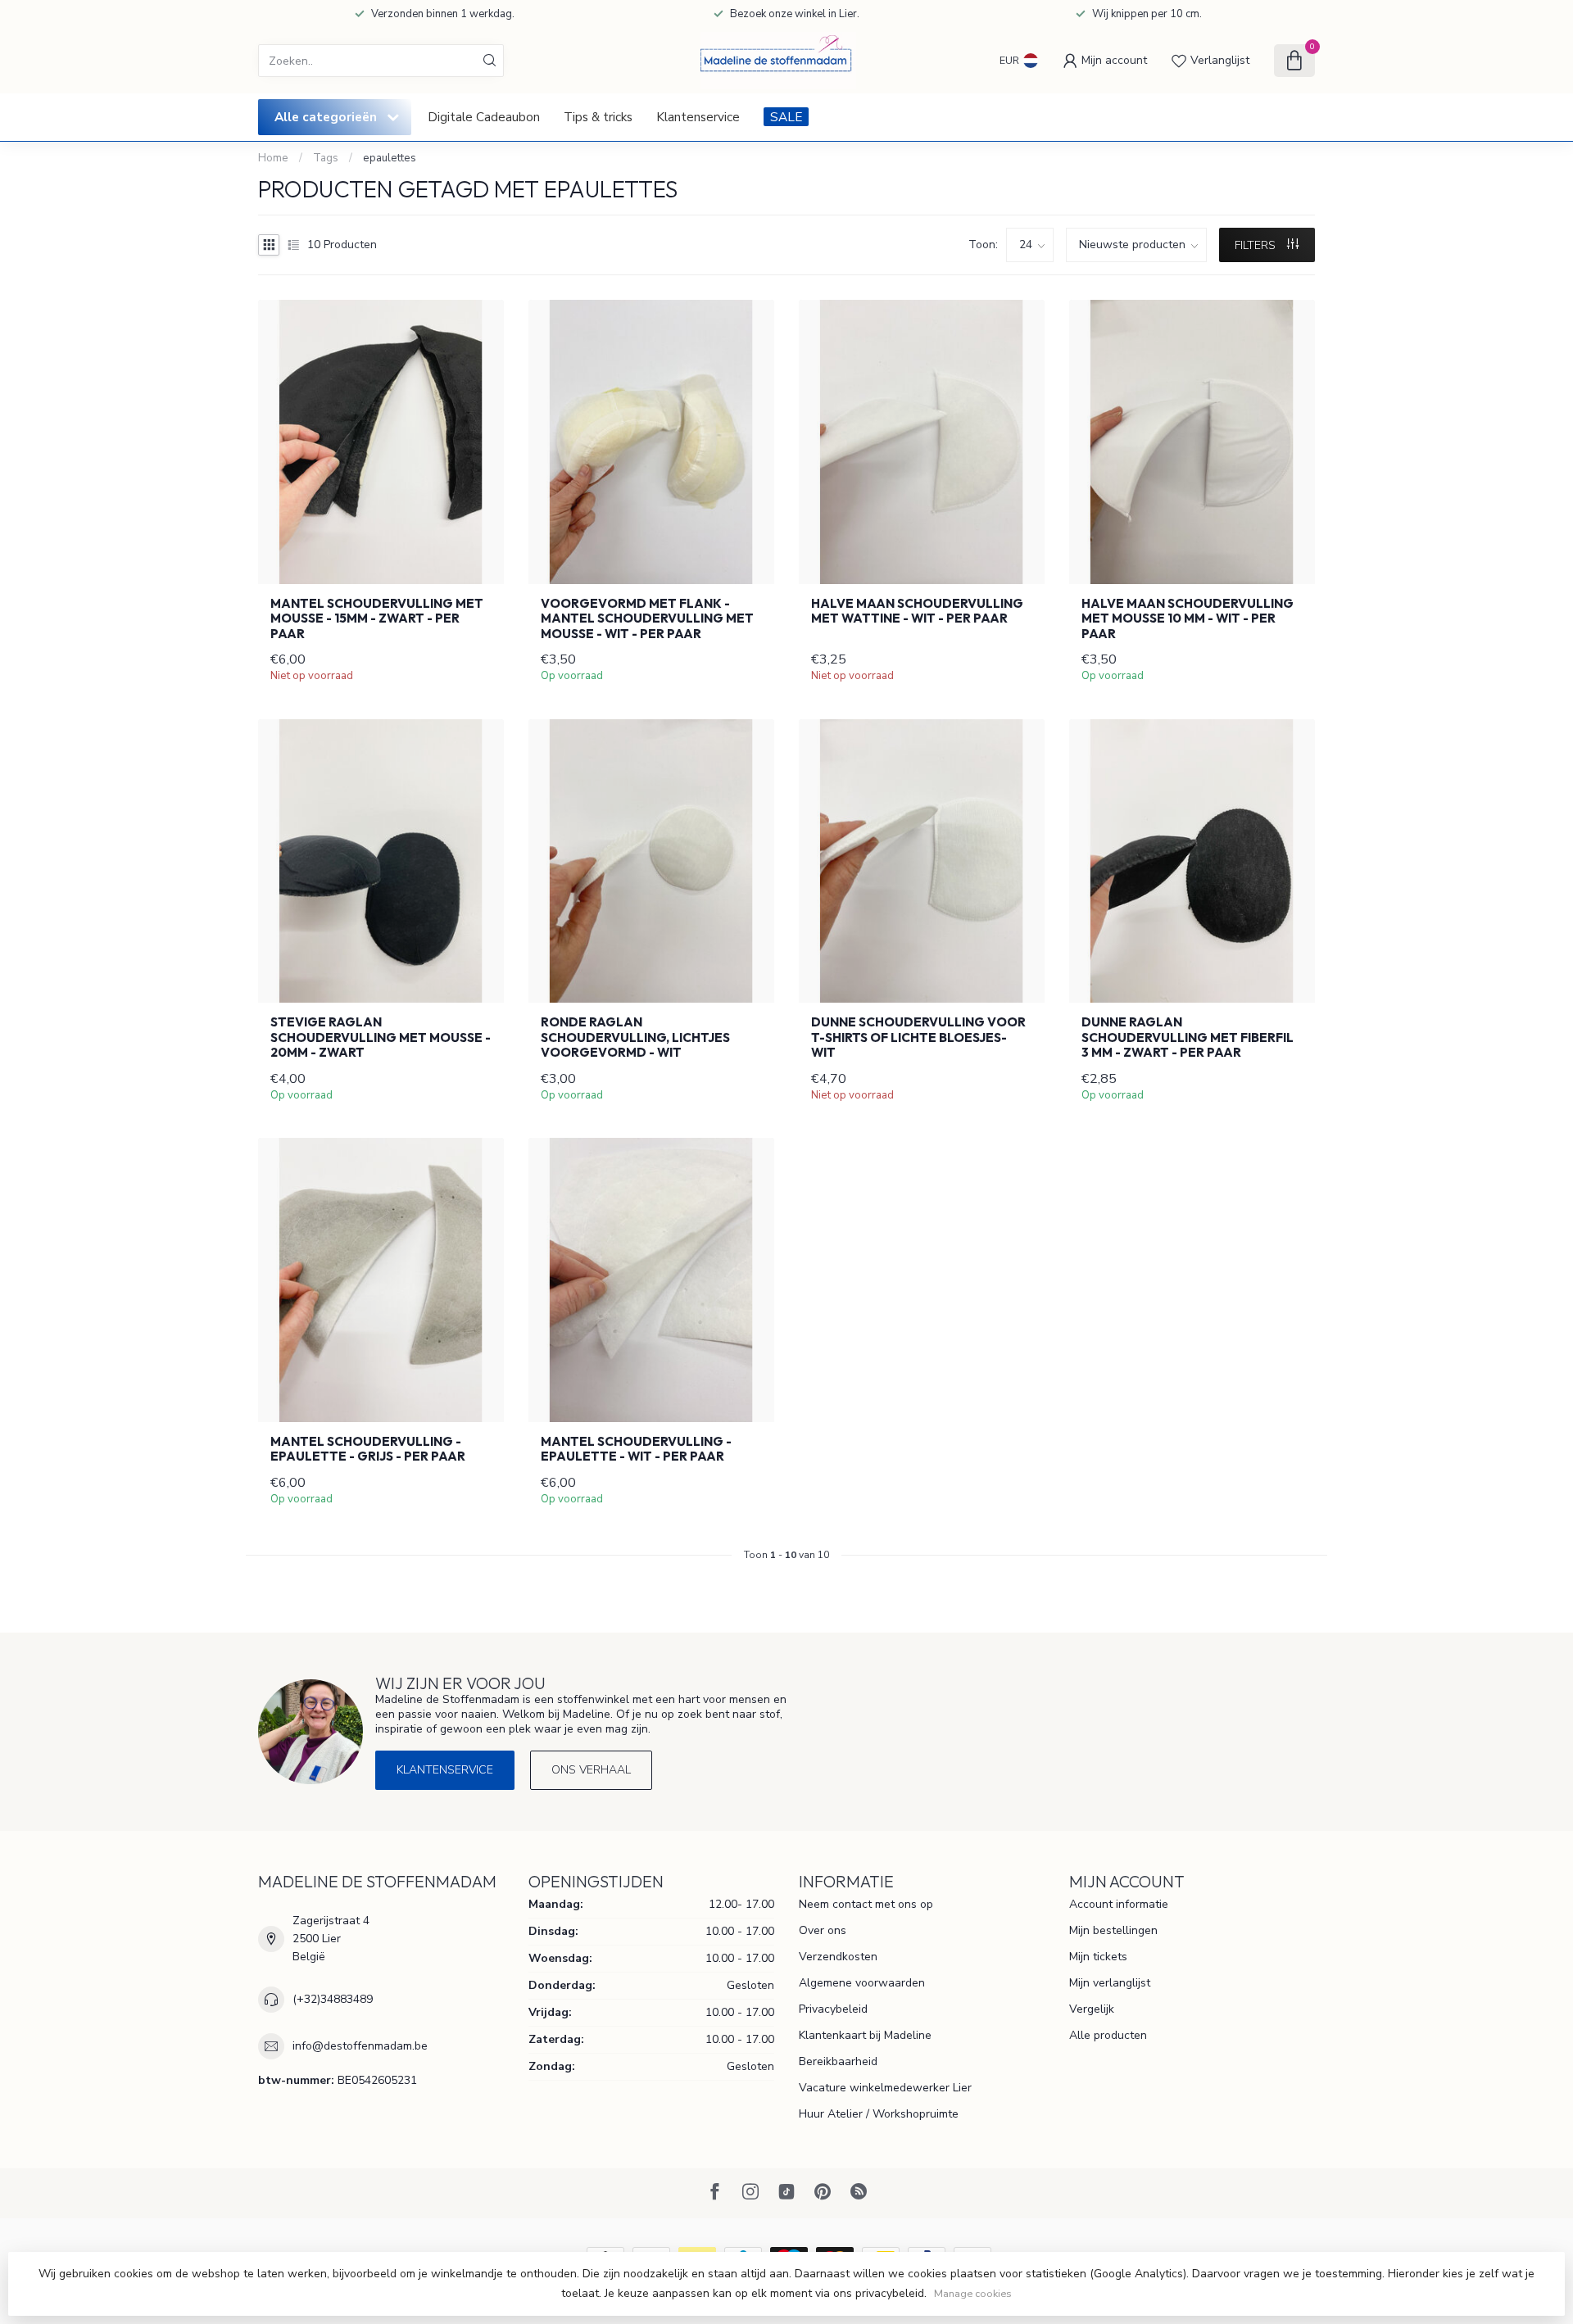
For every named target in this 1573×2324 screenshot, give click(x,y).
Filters (1257, 245)
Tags (326, 158)
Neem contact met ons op (866, 1904)
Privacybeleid (833, 2009)
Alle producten (1108, 2035)
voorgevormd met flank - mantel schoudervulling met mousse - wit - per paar (647, 619)
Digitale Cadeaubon (484, 117)
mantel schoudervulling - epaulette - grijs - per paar (368, 1449)
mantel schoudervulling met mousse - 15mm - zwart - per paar (377, 619)
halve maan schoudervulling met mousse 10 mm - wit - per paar (1188, 619)
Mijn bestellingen (1113, 1930)
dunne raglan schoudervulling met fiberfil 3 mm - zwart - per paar (1188, 1037)
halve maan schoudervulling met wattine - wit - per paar (917, 611)
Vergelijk (1092, 2009)
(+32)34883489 (333, 1999)
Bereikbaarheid (838, 2061)
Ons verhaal (591, 1770)
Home (273, 158)
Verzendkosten (838, 1957)
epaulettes (390, 158)
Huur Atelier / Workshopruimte (879, 2114)
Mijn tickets (1098, 1957)
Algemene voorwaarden (862, 1983)
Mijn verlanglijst (1110, 1983)
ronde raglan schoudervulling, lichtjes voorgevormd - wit (635, 1037)
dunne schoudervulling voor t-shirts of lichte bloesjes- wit (918, 1037)
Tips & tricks (598, 117)
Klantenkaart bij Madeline (865, 2035)
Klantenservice (698, 117)
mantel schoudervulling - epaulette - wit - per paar (636, 1449)
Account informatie (1119, 1904)
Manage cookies (973, 2293)
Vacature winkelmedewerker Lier (885, 2088)
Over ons (823, 1930)
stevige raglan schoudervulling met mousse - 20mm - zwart (381, 1037)
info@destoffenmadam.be (360, 2046)
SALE (786, 117)
